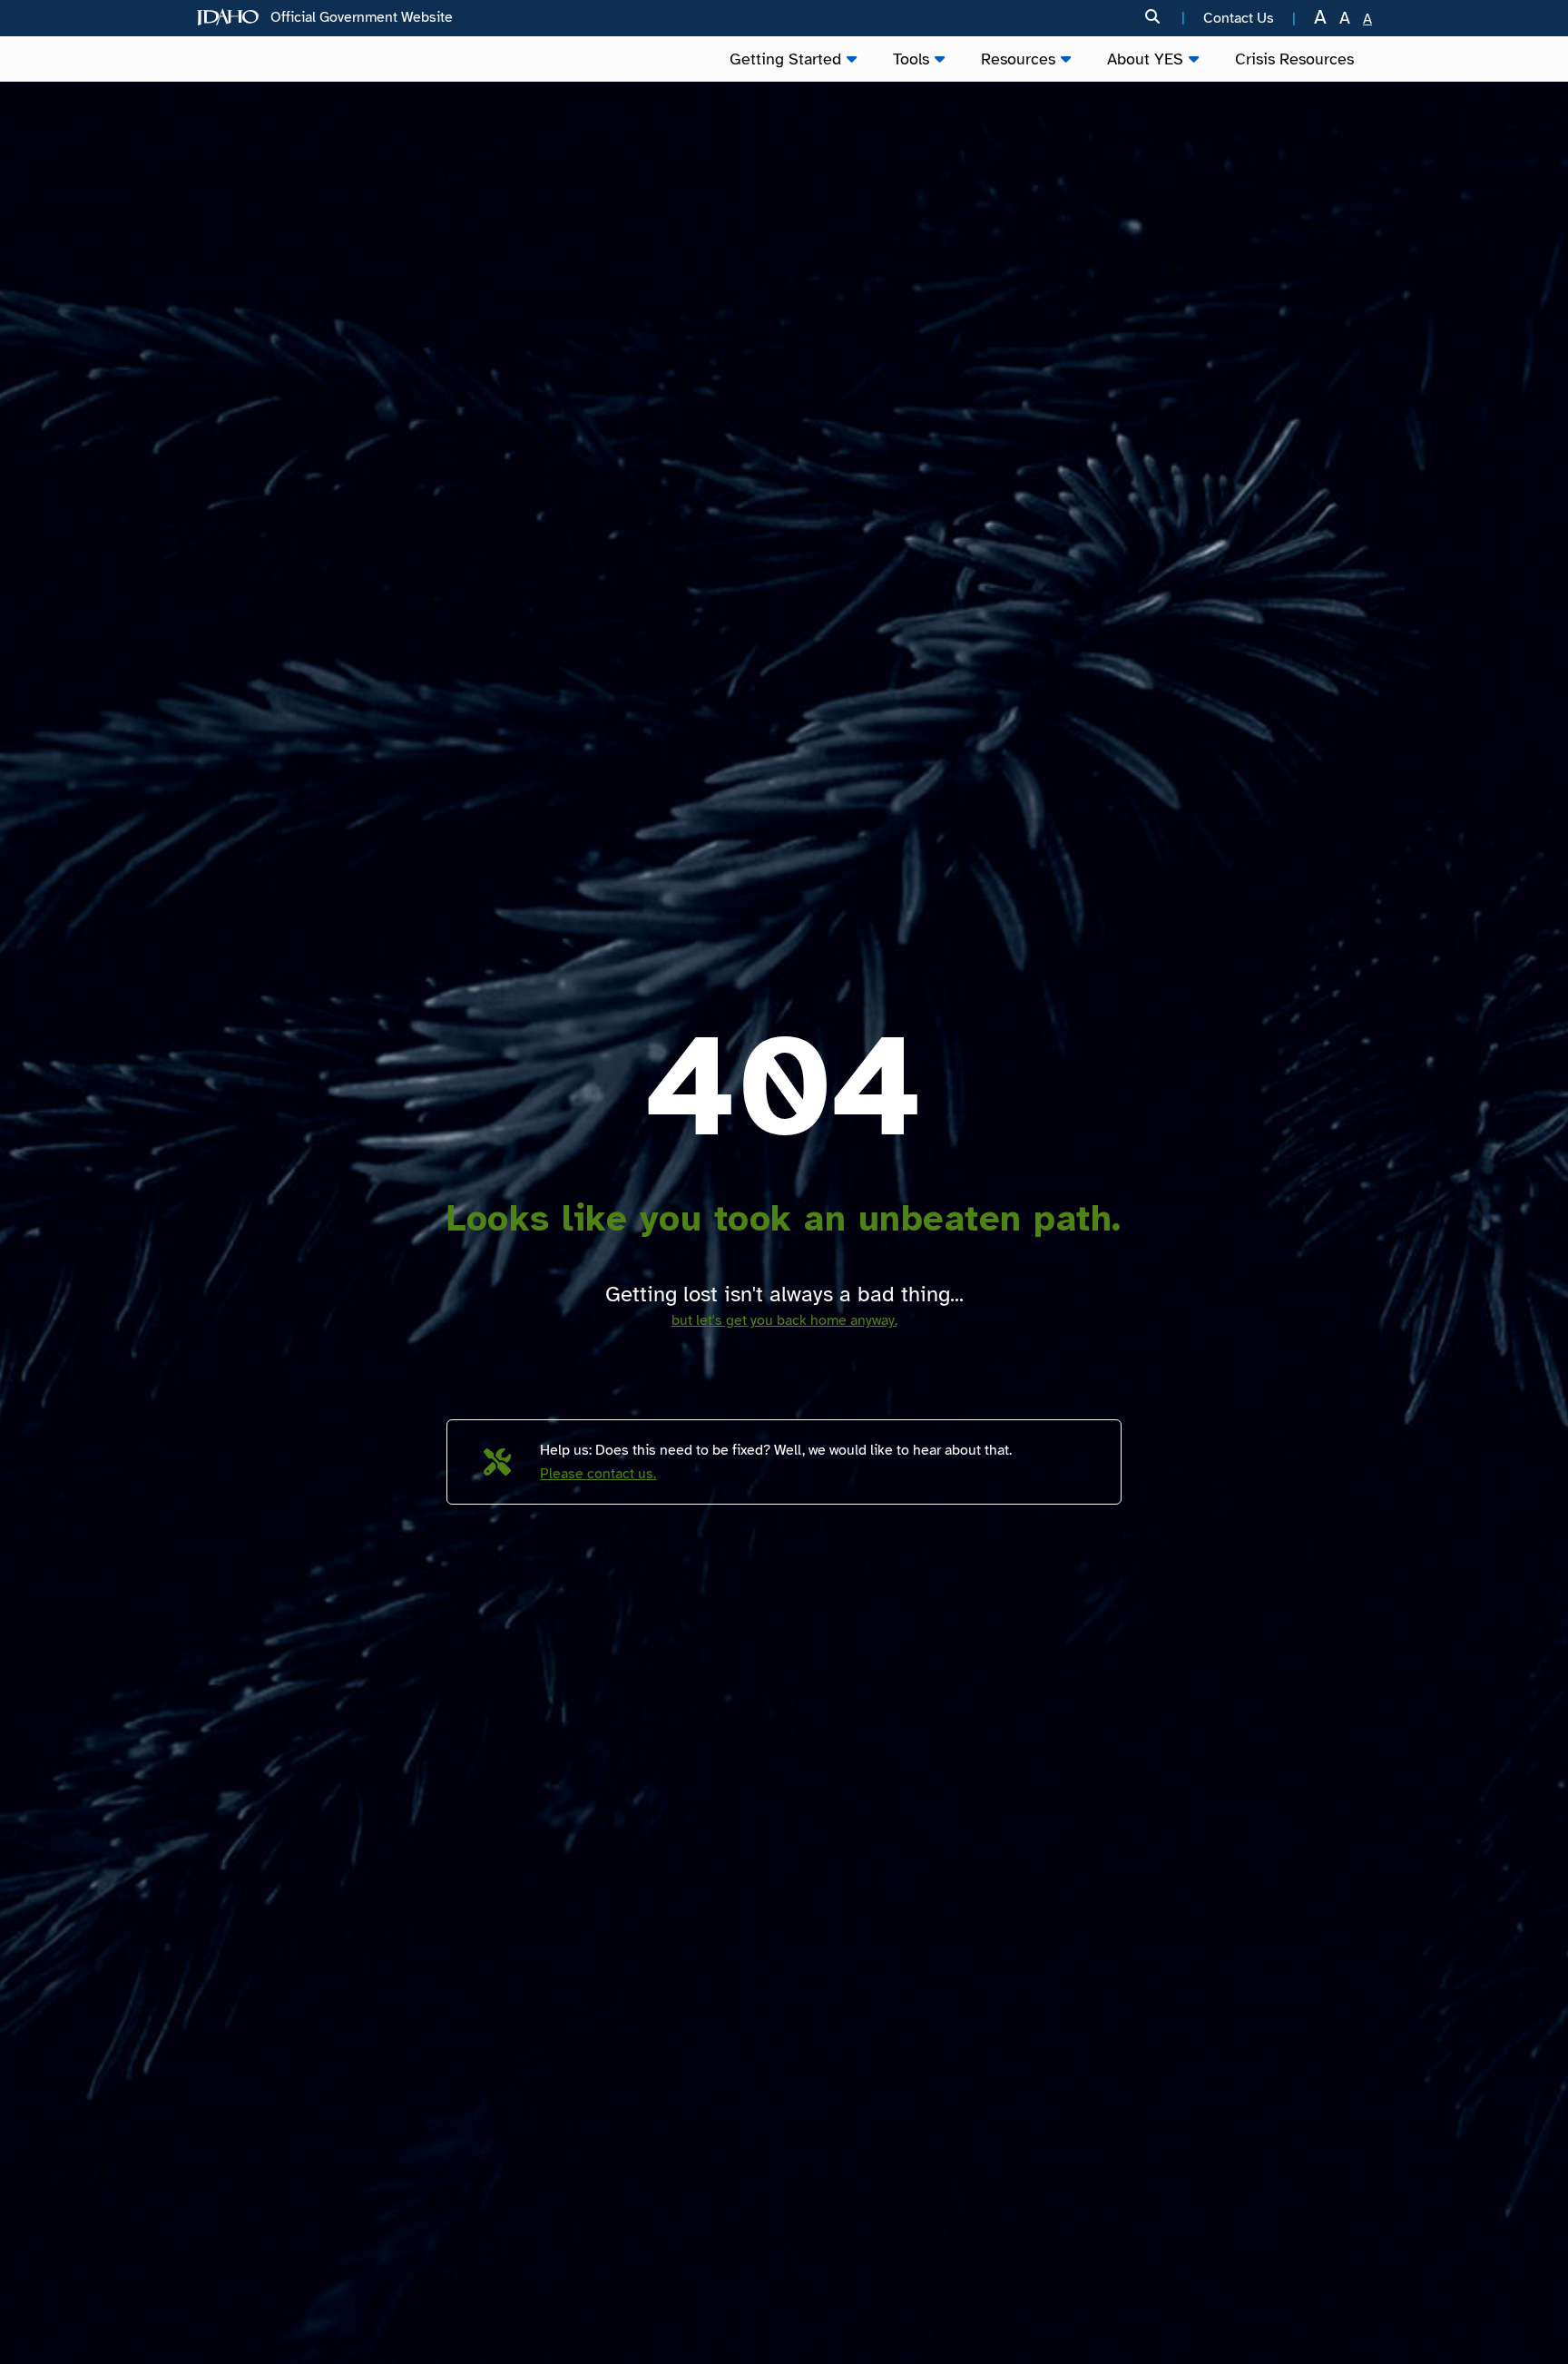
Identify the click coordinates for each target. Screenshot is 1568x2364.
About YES (1145, 59)
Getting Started (785, 59)
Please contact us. (598, 1474)
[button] (1165, 18)
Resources (1018, 59)
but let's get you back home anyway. (784, 1320)
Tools (911, 59)
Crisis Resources (1294, 59)
